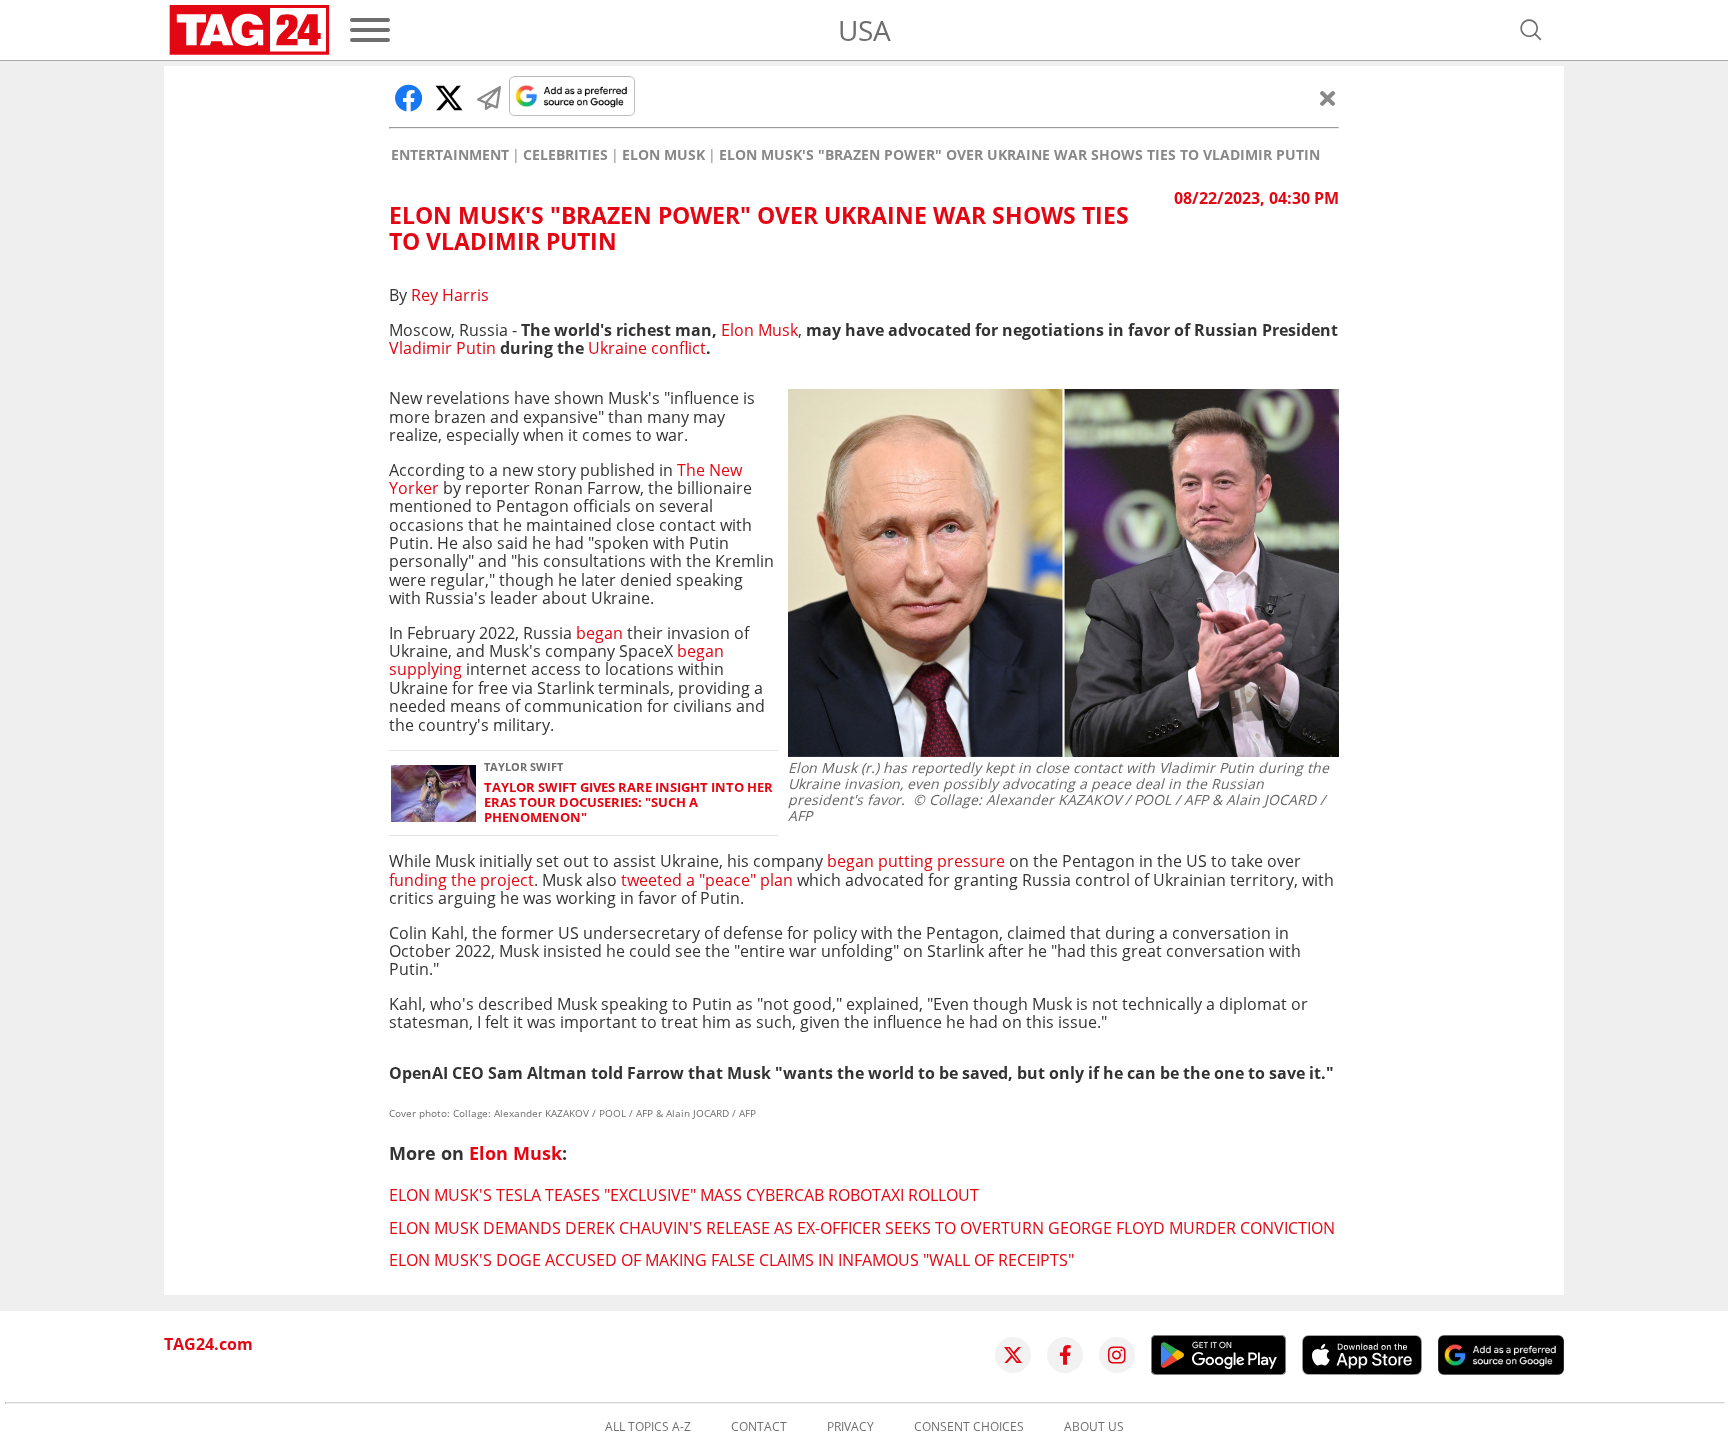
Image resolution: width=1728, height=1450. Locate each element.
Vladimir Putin (444, 348)
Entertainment (450, 155)
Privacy (850, 1427)
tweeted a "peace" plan (707, 880)
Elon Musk (663, 155)
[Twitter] (1013, 1355)
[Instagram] (1117, 1355)
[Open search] (1531, 30)
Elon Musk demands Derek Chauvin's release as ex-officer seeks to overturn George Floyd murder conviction (862, 1228)
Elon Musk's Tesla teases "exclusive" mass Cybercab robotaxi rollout (684, 1195)
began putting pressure (916, 861)
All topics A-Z (648, 1427)
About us (1094, 1427)
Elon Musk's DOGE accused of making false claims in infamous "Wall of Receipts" (731, 1260)
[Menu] (370, 30)
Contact (759, 1427)
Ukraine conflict (647, 348)
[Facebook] (1065, 1355)
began (599, 633)
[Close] (1328, 98)
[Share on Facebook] (409, 98)
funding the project (461, 880)
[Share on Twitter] (449, 98)
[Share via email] (489, 98)
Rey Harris (450, 295)
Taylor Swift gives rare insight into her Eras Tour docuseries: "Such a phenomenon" (628, 803)
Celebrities (565, 155)
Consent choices (969, 1427)
